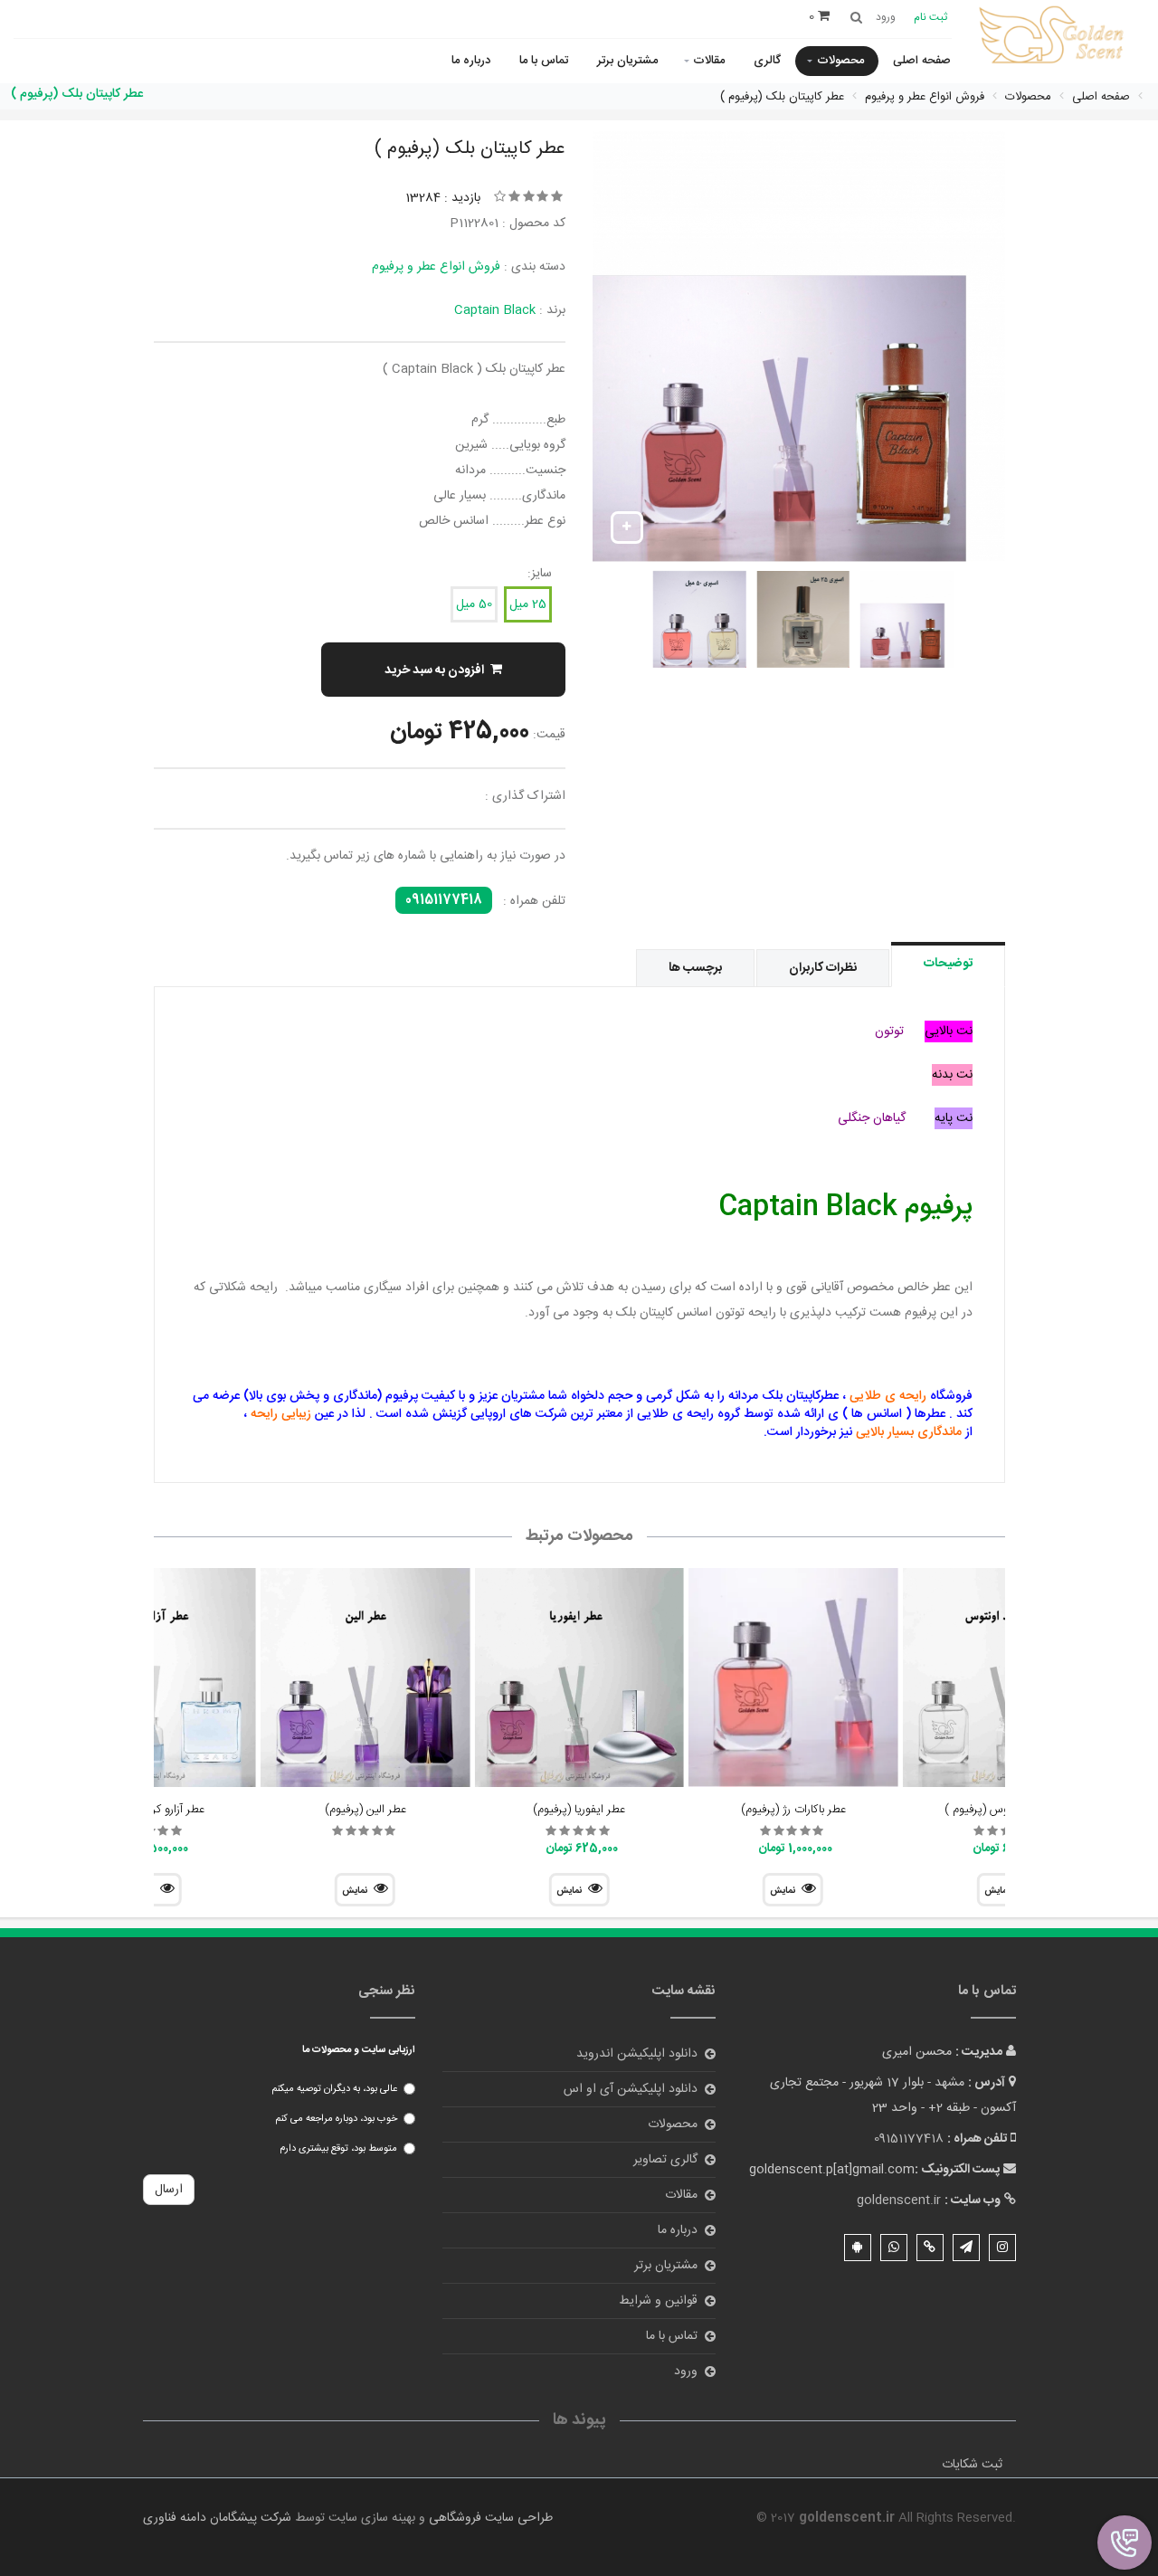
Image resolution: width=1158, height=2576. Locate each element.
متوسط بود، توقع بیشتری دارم (338, 2149)
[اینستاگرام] (1002, 2248)
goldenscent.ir (899, 2201)
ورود (686, 2372)
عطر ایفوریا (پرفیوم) (579, 1810)
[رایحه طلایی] (1054, 37)
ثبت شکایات (972, 2465)
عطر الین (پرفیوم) (365, 1810)
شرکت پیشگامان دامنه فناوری (217, 2518)
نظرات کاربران (823, 968)
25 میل (528, 604)
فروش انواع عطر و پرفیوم (436, 267)
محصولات (840, 61)
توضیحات (948, 964)
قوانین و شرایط (658, 2301)
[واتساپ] (894, 2248)
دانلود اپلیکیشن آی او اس (631, 2089)
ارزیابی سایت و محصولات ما (359, 2050)
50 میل (474, 604)
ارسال (169, 2190)
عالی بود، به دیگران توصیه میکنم (334, 2089)
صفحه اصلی (922, 61)
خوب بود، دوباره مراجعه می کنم (336, 2119)
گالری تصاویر (665, 2160)
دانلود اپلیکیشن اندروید (637, 2054)
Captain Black (495, 310)
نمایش (783, 1891)
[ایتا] (930, 2248)
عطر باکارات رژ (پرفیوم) (793, 1810)
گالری (767, 61)
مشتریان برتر (627, 61)
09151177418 (444, 900)
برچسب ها (695, 968)
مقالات (709, 61)
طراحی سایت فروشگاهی (489, 2518)
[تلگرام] (966, 2248)
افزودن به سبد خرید (434, 670)
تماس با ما (544, 61)
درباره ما (471, 61)
